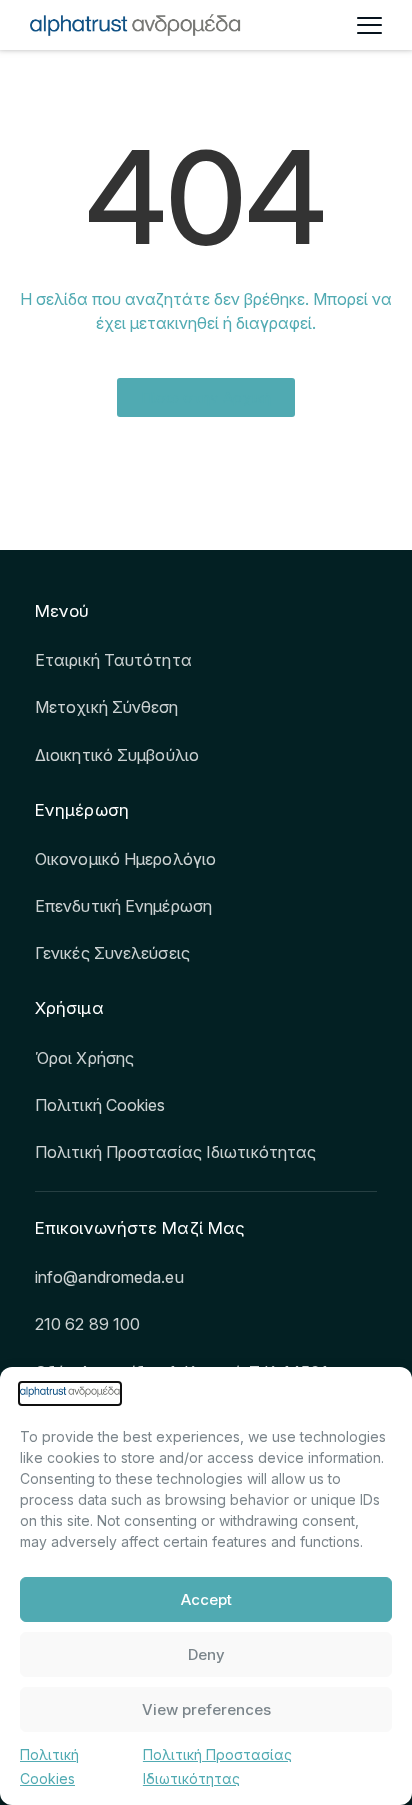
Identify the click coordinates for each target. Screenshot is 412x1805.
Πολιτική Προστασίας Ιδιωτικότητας (175, 1152)
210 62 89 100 (87, 1324)
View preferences (206, 1709)
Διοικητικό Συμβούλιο (117, 755)
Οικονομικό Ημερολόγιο (125, 859)
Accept (206, 1599)
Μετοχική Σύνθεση (107, 707)
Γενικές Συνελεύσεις (112, 953)
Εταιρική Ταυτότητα (113, 660)
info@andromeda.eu (109, 1277)
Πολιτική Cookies (100, 1105)
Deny (206, 1654)
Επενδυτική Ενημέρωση (123, 906)
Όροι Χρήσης (84, 1058)
